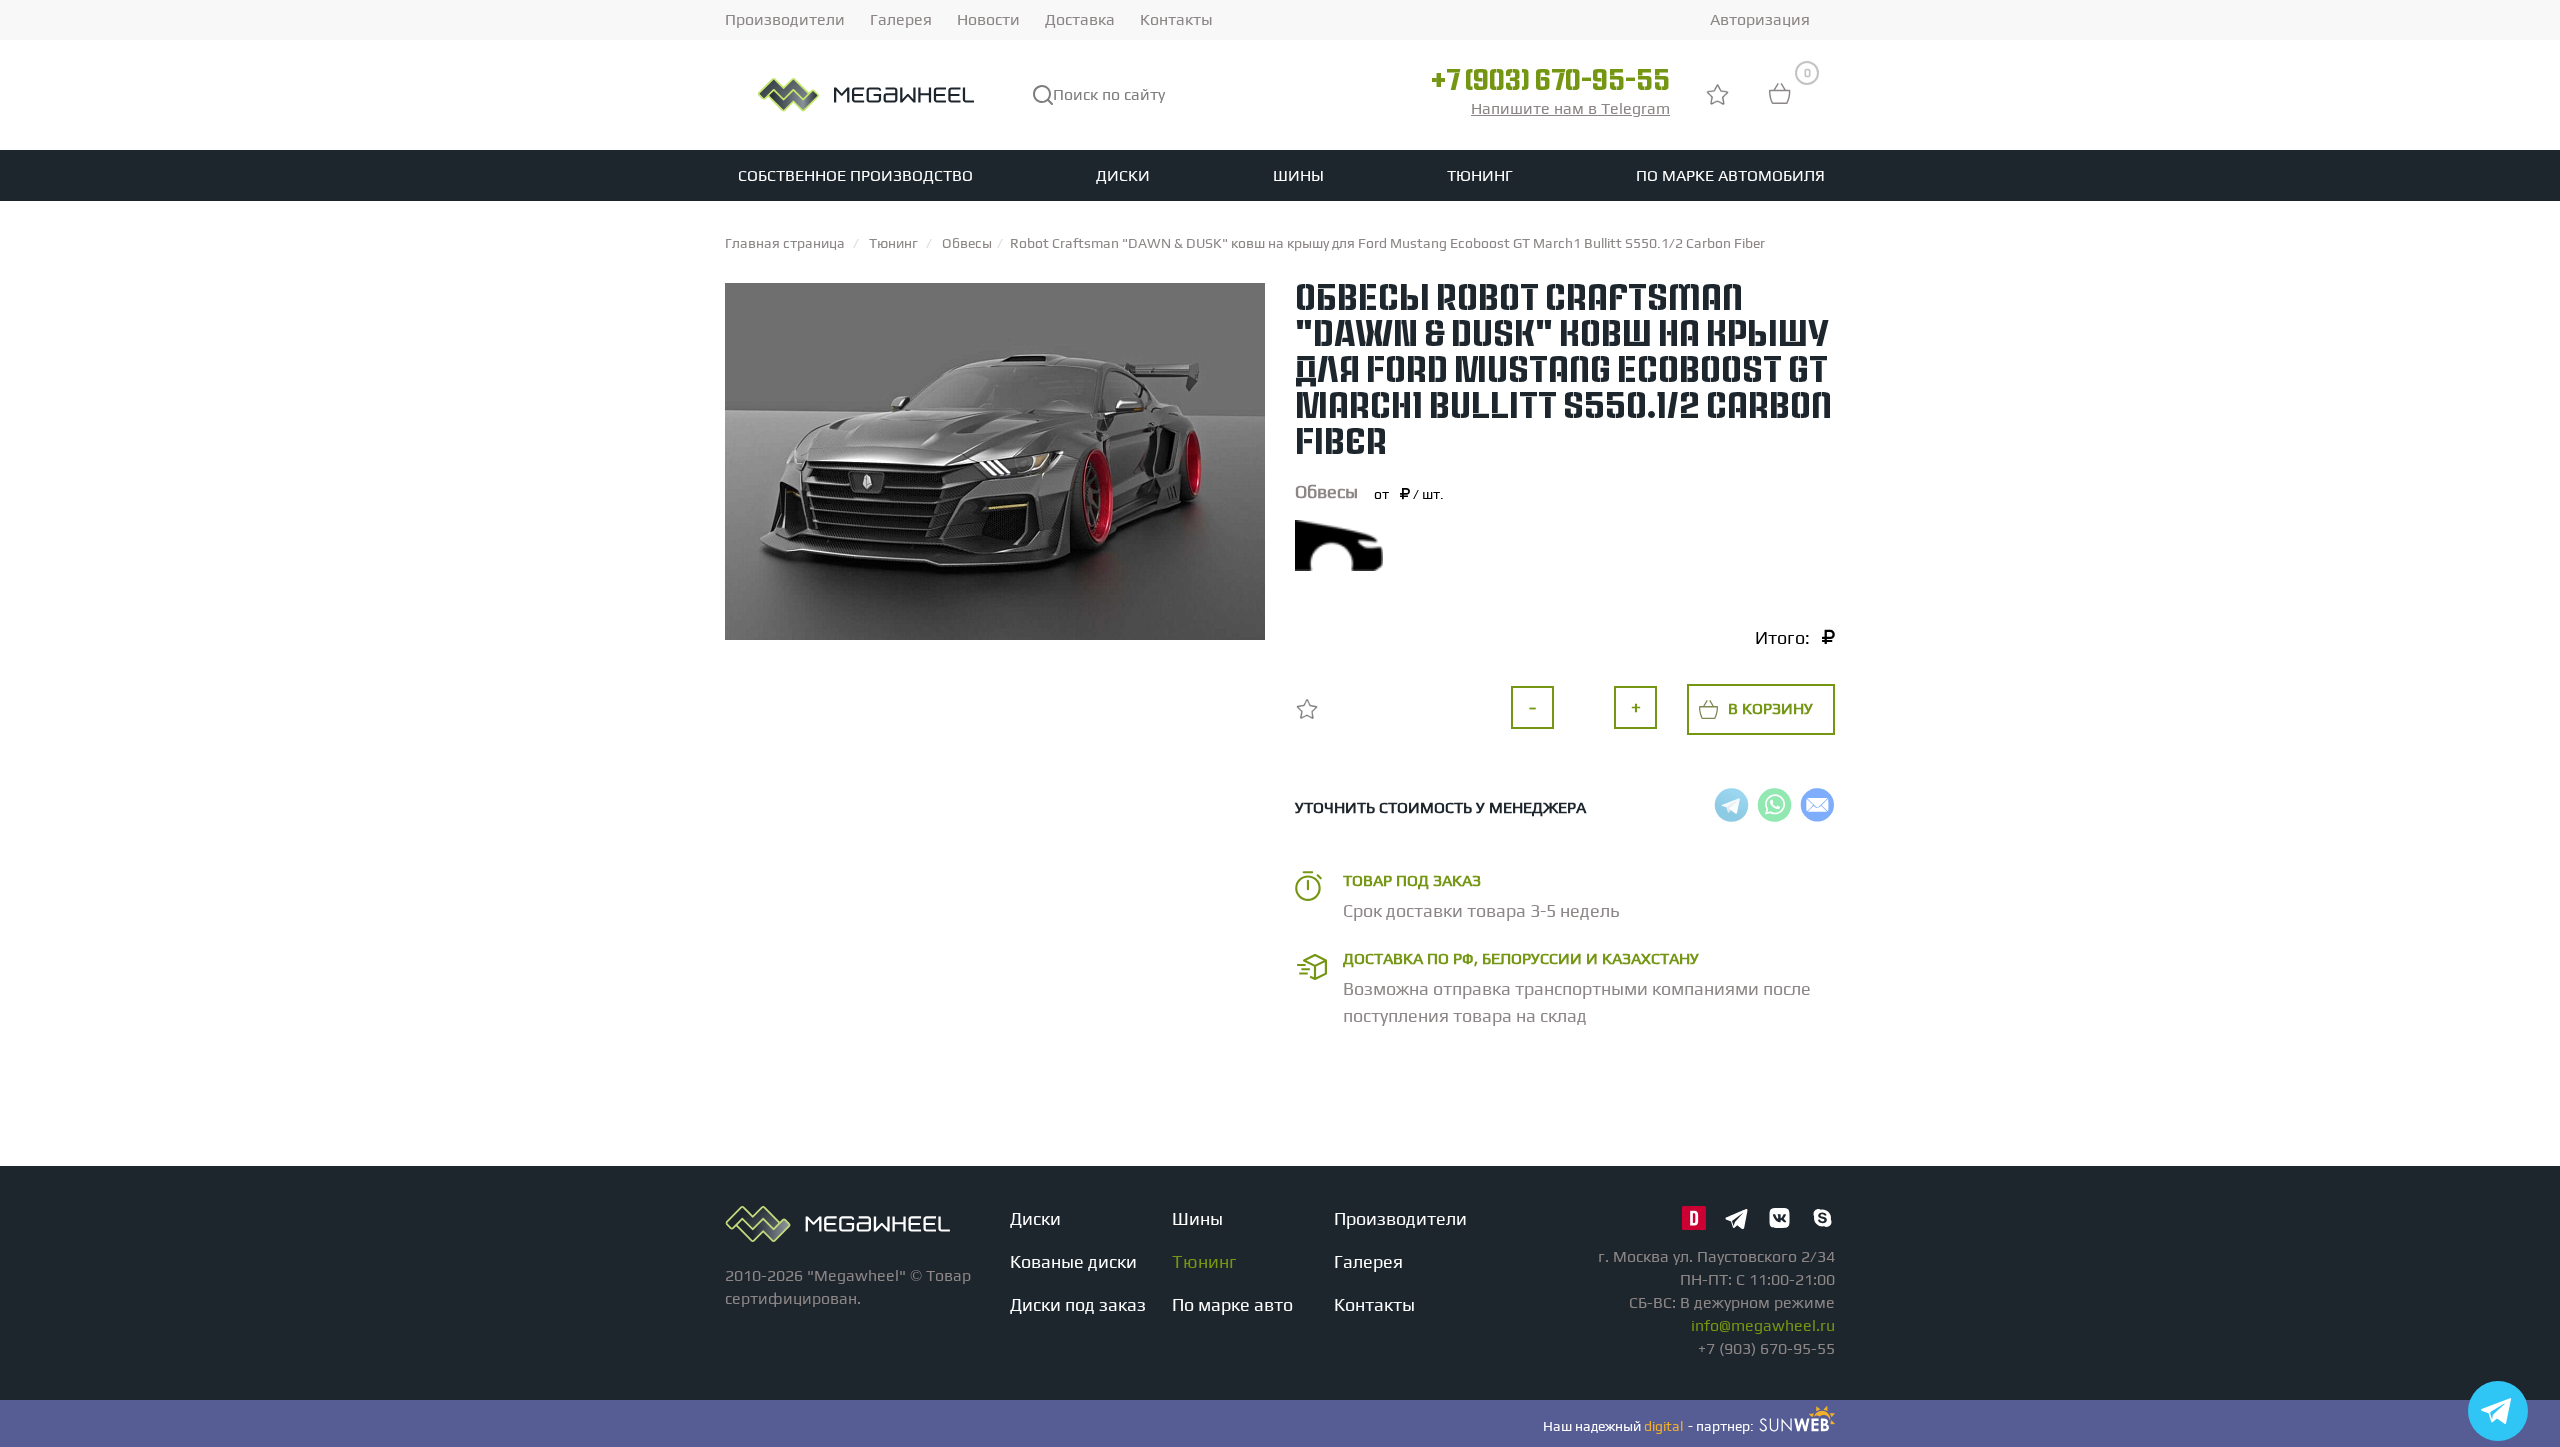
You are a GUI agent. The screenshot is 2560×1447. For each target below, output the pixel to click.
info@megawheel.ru (1763, 1325)
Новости (988, 19)
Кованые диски (1073, 1261)
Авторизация (1760, 19)
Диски (1123, 175)
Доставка (1080, 19)
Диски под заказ (1078, 1304)
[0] (1780, 103)
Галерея (901, 19)
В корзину (1770, 708)
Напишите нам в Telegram (1570, 108)
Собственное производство (855, 175)
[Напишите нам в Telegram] (2498, 1411)
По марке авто (1232, 1304)
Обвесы (1326, 491)
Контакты (1176, 19)
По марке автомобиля (1730, 175)
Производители (785, 19)
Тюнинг (1480, 175)
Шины (1298, 175)
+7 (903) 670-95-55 (1550, 83)
